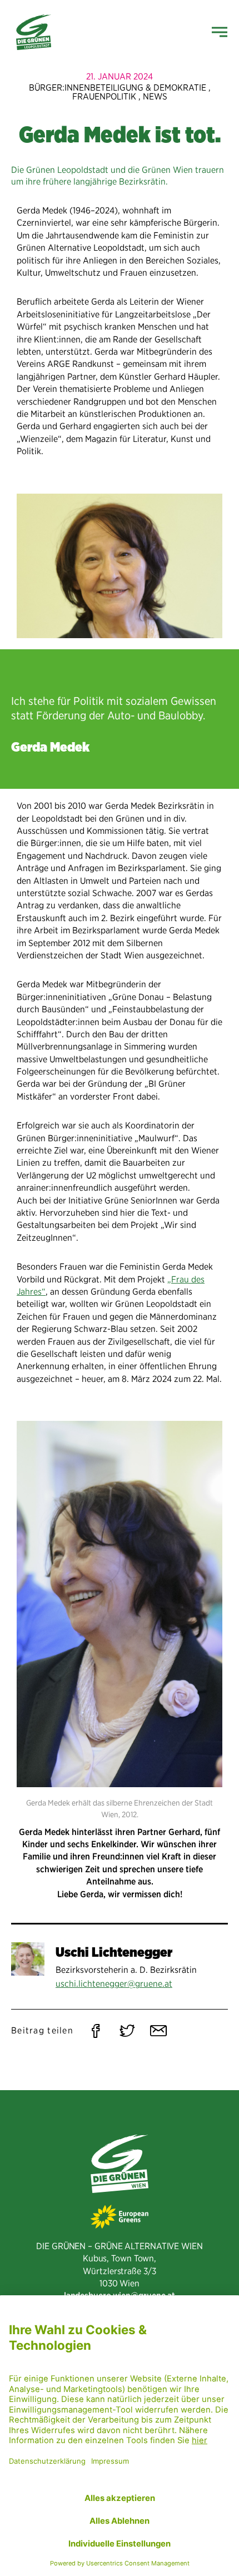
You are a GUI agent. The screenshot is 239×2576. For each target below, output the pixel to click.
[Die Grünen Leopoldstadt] (34, 32)
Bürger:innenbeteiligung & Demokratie (118, 88)
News (155, 96)
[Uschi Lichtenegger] (28, 1959)
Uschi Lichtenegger (114, 1952)
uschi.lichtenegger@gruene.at (114, 1984)
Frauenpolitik (104, 96)
